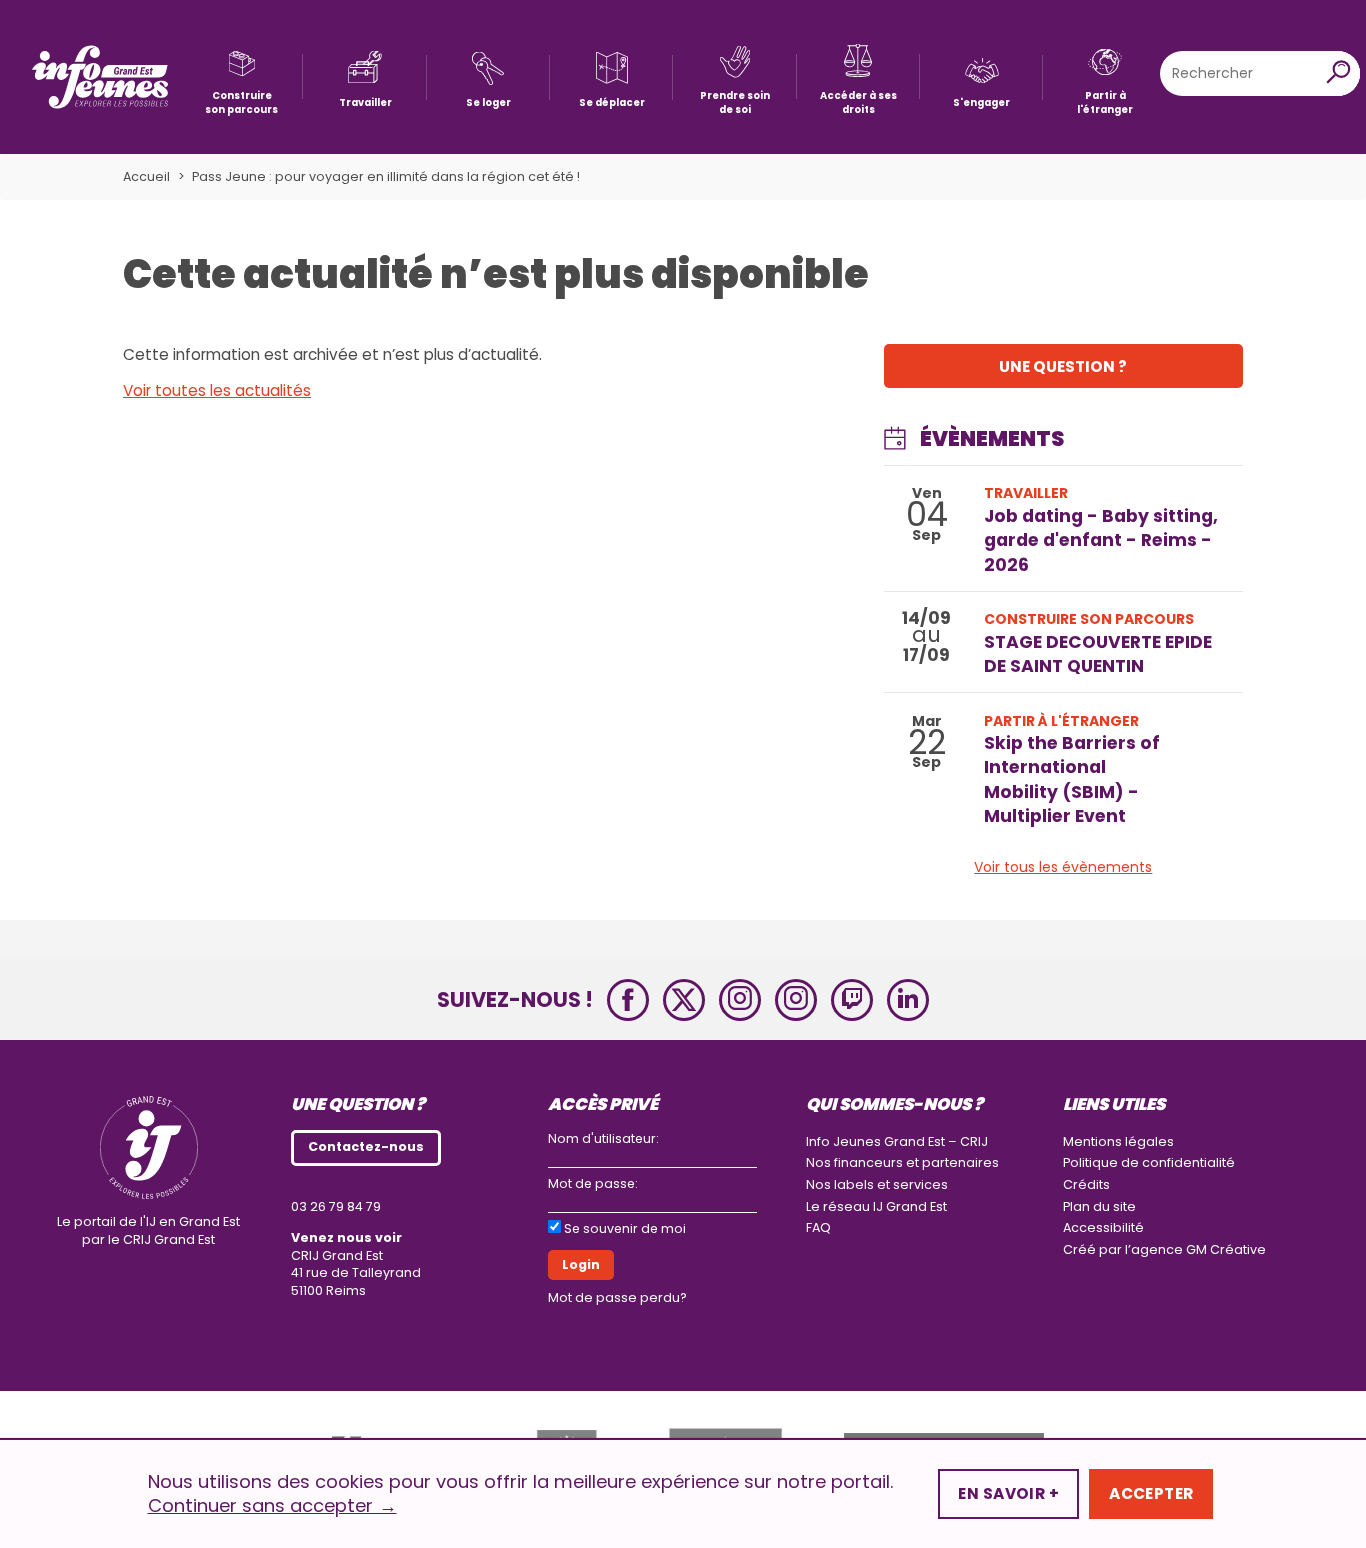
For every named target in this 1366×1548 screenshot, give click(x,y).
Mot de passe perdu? (617, 1297)
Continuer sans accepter (272, 1506)
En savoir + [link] (1008, 1493)
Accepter (1151, 1493)
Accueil (146, 176)
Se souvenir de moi (625, 1228)
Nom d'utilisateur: (603, 1138)
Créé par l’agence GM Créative (1164, 1249)
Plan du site (1099, 1206)
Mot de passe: (593, 1183)
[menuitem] (241, 76)
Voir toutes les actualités (217, 390)
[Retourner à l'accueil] (100, 77)
